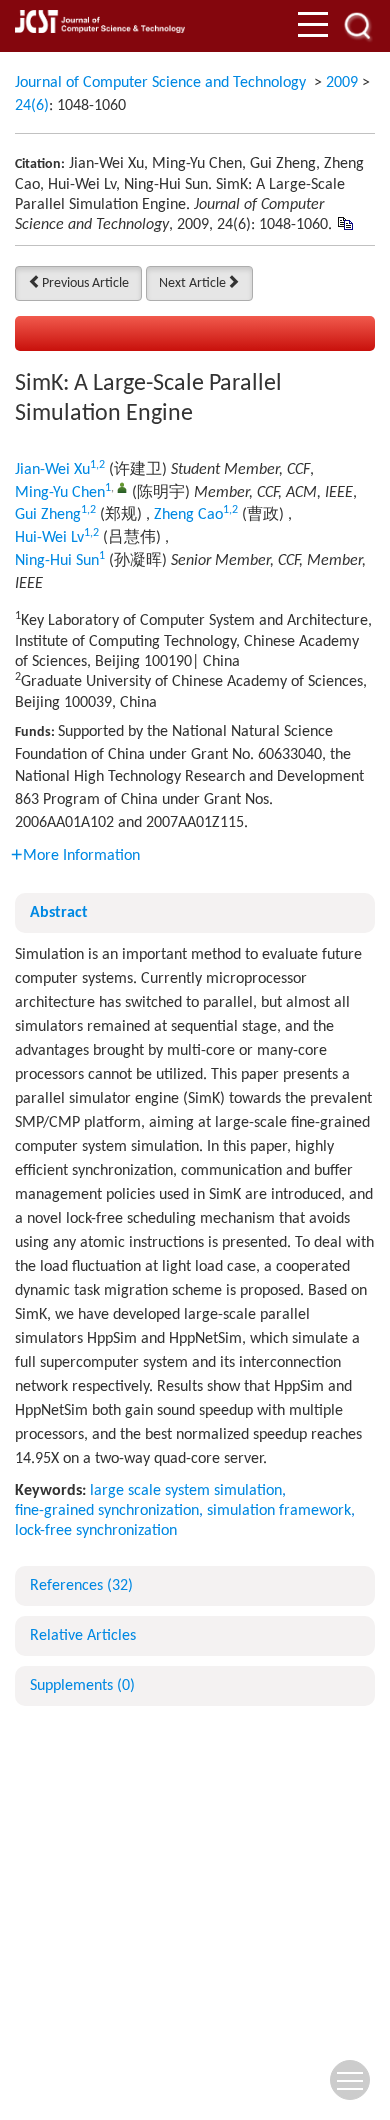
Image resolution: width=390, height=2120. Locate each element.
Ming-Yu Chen (60, 493)
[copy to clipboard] (344, 224)
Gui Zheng (48, 515)
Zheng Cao (188, 515)
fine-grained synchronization (107, 1511)
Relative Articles (83, 1636)
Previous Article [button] (85, 283)
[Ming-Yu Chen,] (122, 487)
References (81, 1586)
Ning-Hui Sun (57, 561)
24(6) (32, 106)
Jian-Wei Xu (52, 470)
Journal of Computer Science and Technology (160, 83)
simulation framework (279, 1511)
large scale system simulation (186, 1491)
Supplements (82, 1686)
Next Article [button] (192, 283)
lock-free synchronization (96, 1531)
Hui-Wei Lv (49, 538)
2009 (342, 83)
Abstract (59, 913)
